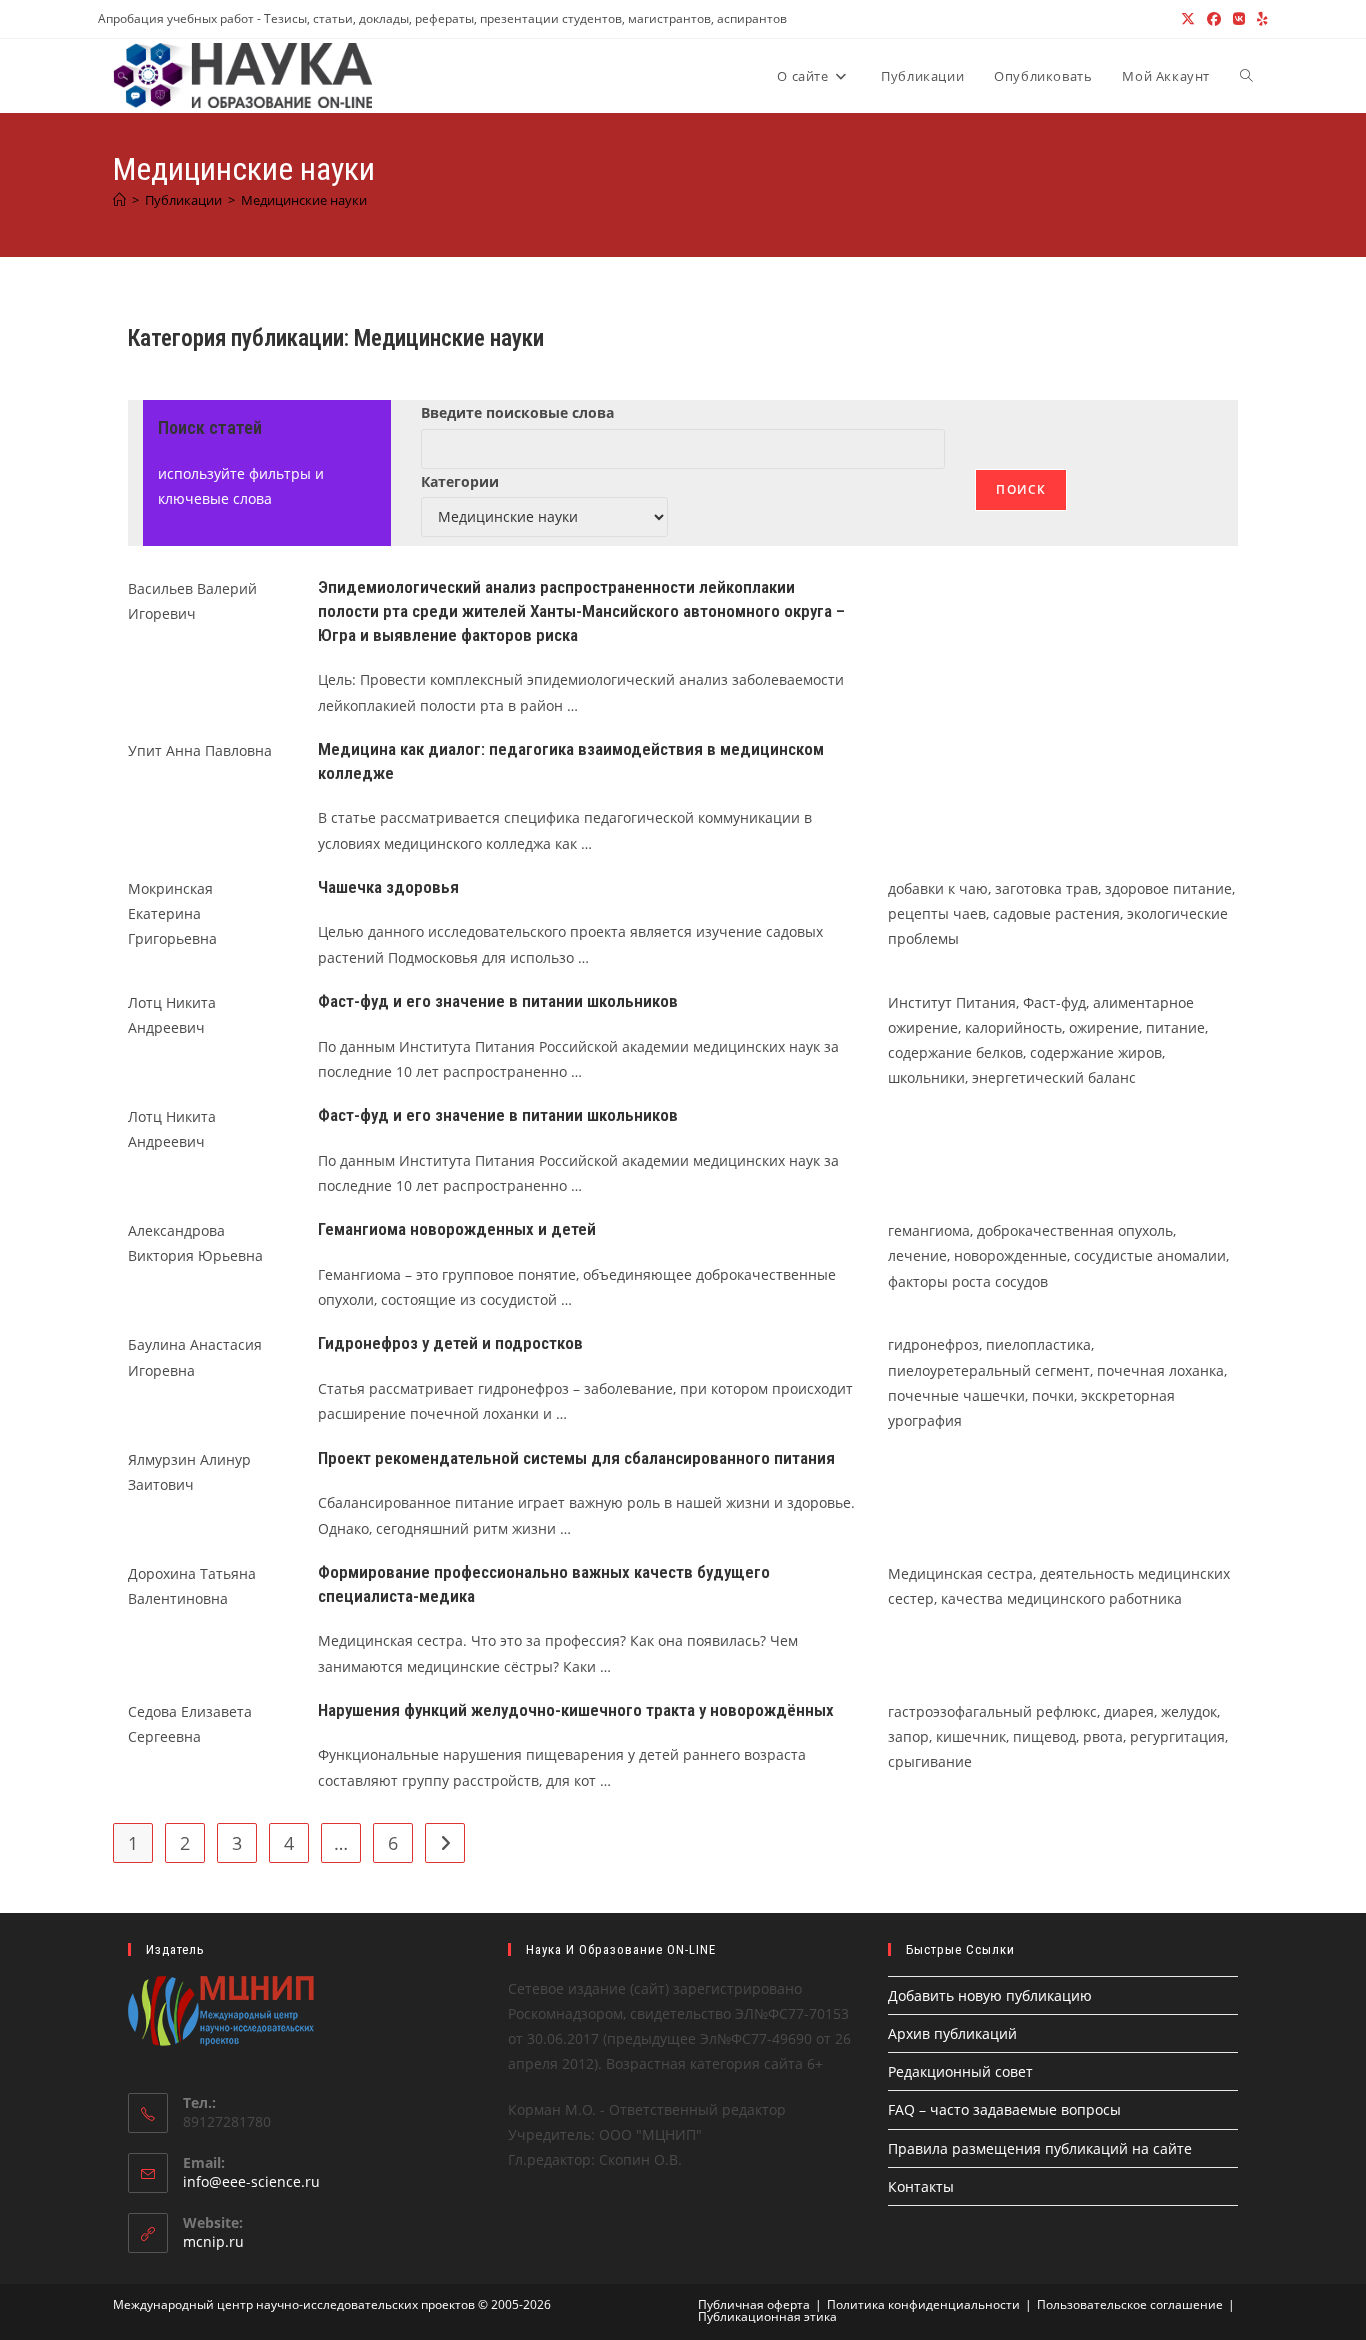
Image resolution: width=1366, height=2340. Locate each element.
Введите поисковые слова (517, 412)
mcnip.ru (213, 2241)
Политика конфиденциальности (923, 2304)
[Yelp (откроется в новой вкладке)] (1259, 19)
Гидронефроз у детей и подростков (450, 1343)
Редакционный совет (960, 2071)
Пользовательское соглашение (1130, 2304)
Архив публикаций (952, 2033)
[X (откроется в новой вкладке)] (1188, 19)
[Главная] (119, 200)
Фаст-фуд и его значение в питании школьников (498, 1001)
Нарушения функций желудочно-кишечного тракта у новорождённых (576, 1710)
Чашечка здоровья (388, 887)
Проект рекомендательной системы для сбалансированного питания (576, 1458)
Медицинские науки (304, 200)
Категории (460, 481)
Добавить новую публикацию (990, 1995)
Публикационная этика (767, 2316)
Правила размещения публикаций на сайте (1040, 2148)
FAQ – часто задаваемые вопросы (1004, 2109)
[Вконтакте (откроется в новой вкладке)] (1239, 19)
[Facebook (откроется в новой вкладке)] (1214, 19)
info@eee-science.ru (251, 2181)
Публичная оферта (754, 2304)
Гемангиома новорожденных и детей (457, 1229)
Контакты (921, 2186)
